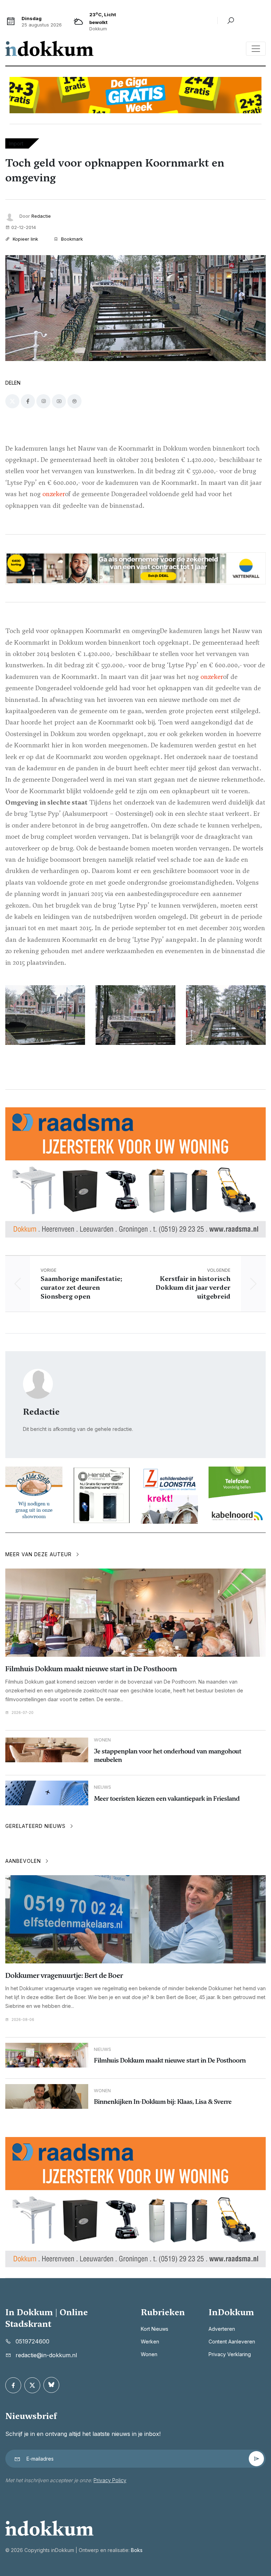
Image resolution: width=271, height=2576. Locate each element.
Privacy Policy (110, 2480)
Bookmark (71, 239)
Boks (137, 2550)
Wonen (149, 2354)
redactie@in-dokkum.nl (46, 2355)
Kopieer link (25, 239)
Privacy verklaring (230, 2354)
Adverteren (222, 2329)
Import (16, 143)
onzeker (54, 494)
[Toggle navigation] (256, 49)
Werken (150, 2342)
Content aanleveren (232, 2342)
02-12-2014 (24, 227)
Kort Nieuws (155, 2329)
